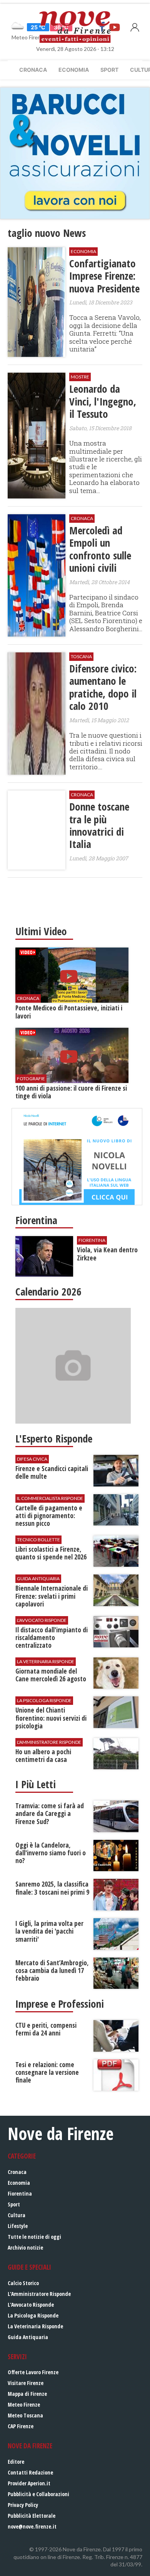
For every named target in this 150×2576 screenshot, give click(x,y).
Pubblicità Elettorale (32, 2516)
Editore (16, 2462)
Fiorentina (20, 2193)
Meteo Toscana (25, 2415)
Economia (74, 70)
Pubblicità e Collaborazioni (38, 2494)
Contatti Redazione (30, 2472)
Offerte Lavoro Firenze (33, 2372)
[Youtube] (115, 27)
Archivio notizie (25, 2247)
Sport (109, 70)
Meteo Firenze (24, 2405)
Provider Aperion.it (29, 2483)
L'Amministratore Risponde (39, 2294)
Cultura (17, 2215)
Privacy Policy (23, 2505)
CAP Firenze (21, 2426)
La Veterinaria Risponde (35, 2326)
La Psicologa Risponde (33, 2315)
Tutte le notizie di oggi (34, 2237)
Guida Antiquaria (28, 2337)
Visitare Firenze (26, 2383)
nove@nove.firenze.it (32, 2526)
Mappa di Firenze (27, 2394)
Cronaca (33, 70)
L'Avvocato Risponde (31, 2305)
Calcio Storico (23, 2283)
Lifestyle (18, 2226)
